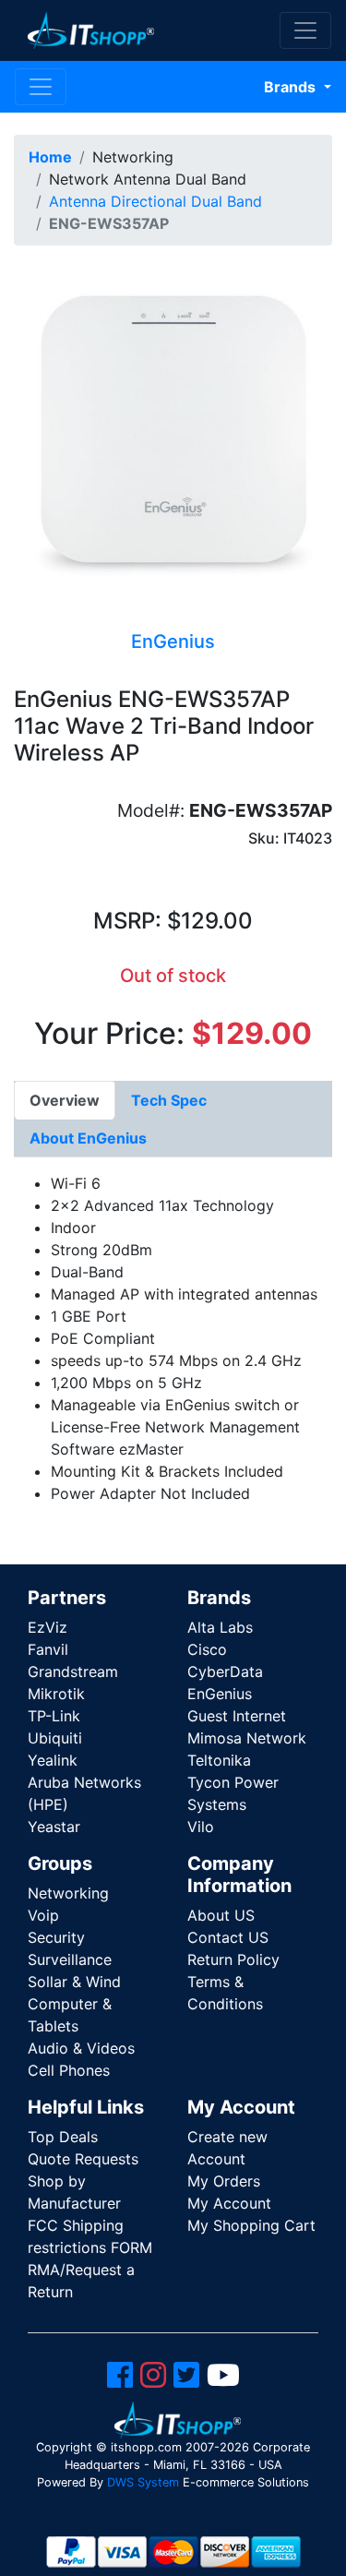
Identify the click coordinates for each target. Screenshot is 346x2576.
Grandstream (73, 1671)
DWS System (143, 2482)
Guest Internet (237, 1716)
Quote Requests (83, 2159)
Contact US (228, 1937)
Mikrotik (56, 1694)
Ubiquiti (55, 1738)
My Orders (224, 2181)
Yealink (53, 1760)
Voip (43, 1915)
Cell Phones (69, 2070)
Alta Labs (220, 1627)
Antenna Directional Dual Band (155, 201)
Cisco (207, 1649)
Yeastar (54, 1827)
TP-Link (54, 1716)
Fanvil (48, 1649)
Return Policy (233, 1959)
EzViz (48, 1627)
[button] (173, 433)
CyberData (225, 1671)
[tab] (65, 1100)
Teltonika (219, 1760)
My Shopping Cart (251, 2225)
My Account (229, 2203)
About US (221, 1915)
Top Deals (63, 2137)
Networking (68, 1893)
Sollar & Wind (74, 1982)
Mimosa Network (247, 1738)
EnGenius (220, 1694)
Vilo (201, 1827)
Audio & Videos (81, 2048)
